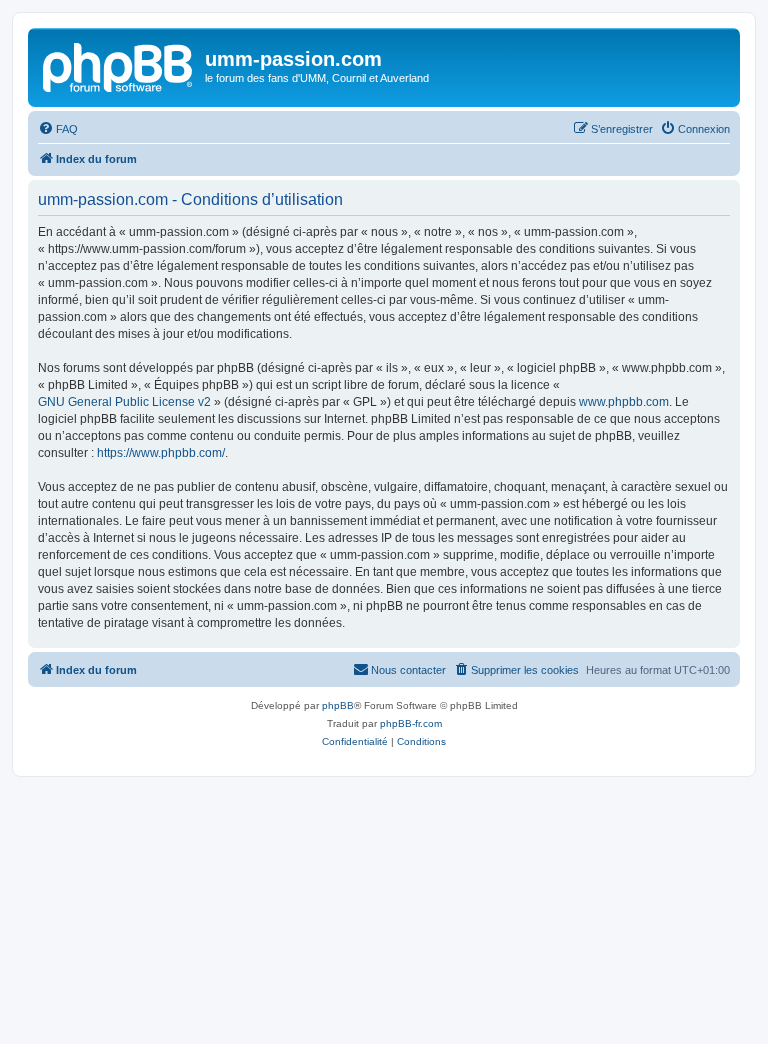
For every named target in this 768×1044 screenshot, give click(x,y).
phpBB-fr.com (411, 723)
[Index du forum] (119, 65)
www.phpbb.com (624, 402)
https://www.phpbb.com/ (161, 453)
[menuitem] (58, 129)
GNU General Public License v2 (124, 402)
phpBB (338, 705)
